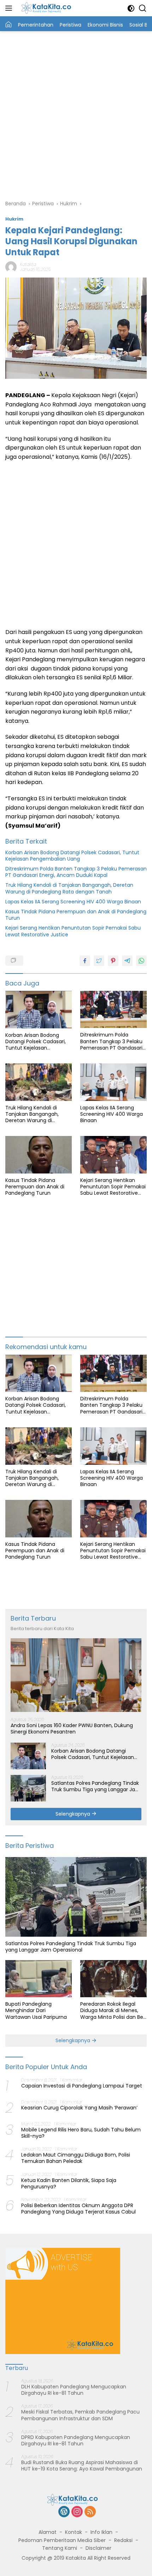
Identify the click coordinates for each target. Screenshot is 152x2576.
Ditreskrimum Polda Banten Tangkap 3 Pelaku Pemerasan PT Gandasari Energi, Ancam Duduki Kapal (76, 872)
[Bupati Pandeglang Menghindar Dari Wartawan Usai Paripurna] (39, 1979)
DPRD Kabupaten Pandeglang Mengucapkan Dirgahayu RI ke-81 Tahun (76, 2440)
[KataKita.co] (49, 8)
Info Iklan (101, 2532)
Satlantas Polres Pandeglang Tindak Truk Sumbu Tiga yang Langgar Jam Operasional (96, 1786)
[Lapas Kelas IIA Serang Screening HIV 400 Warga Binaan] (113, 1082)
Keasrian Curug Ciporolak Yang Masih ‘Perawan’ (79, 2108)
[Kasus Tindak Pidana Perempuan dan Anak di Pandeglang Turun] (39, 1155)
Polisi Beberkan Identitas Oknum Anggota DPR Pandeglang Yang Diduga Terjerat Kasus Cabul (78, 2209)
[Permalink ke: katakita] (11, 267)
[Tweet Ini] (99, 961)
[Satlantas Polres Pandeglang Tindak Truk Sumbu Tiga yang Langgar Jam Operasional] (28, 1788)
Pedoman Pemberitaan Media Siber (62, 2540)
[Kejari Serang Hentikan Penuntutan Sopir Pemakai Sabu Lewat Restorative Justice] (113, 1155)
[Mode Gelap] (131, 8)
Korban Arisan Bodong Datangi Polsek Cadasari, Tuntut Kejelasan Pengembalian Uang (72, 856)
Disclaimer (98, 2548)
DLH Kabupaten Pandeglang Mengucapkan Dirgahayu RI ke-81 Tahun (74, 2390)
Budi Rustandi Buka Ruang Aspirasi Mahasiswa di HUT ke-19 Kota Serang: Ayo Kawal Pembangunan (82, 2466)
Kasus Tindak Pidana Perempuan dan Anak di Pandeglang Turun (76, 915)
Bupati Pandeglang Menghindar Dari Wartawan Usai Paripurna (36, 2010)
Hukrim (14, 219)
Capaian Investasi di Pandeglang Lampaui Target (82, 2086)
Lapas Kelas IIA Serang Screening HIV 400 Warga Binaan (73, 902)
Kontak (74, 2532)
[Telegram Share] (127, 961)
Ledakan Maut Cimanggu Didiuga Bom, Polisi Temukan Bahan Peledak (76, 2158)
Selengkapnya (74, 1814)
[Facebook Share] (85, 961)
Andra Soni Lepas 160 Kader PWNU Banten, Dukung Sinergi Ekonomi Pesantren (72, 1729)
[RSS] (90, 2512)
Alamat (48, 2532)
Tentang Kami (60, 2548)
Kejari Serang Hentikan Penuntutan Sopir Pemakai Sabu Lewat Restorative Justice (73, 931)
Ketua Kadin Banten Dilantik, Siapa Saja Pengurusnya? (69, 2183)
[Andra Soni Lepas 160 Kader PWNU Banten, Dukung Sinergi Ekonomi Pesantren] (76, 1675)
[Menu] (10, 8)
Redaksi (123, 2540)
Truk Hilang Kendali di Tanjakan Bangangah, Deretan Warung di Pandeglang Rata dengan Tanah (69, 888)
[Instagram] (77, 2512)
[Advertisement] (76, 114)
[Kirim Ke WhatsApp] (141, 961)
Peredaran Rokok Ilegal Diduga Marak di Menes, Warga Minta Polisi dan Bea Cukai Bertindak (113, 2010)
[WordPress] (64, 2512)
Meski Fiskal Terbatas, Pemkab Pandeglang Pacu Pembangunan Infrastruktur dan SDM (80, 2415)
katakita (28, 264)
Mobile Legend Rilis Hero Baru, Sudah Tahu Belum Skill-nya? (81, 2133)
